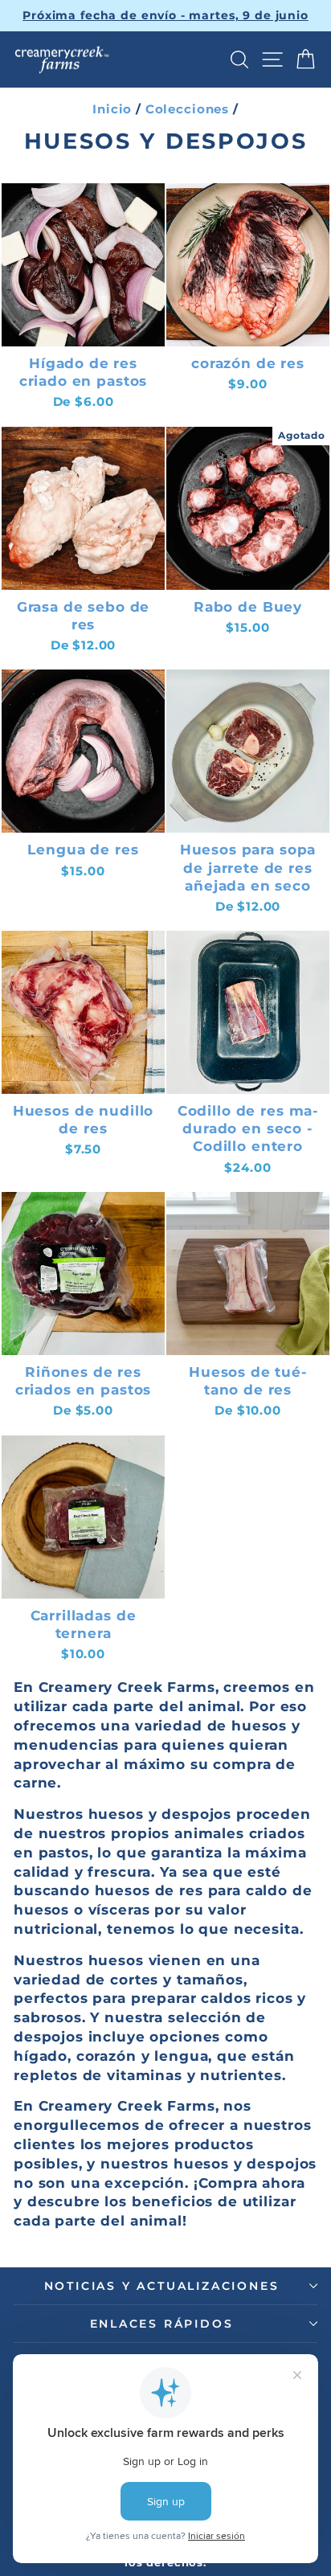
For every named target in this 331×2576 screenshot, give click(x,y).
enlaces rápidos (162, 2324)
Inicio (112, 109)
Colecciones (187, 109)
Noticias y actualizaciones (162, 2286)
